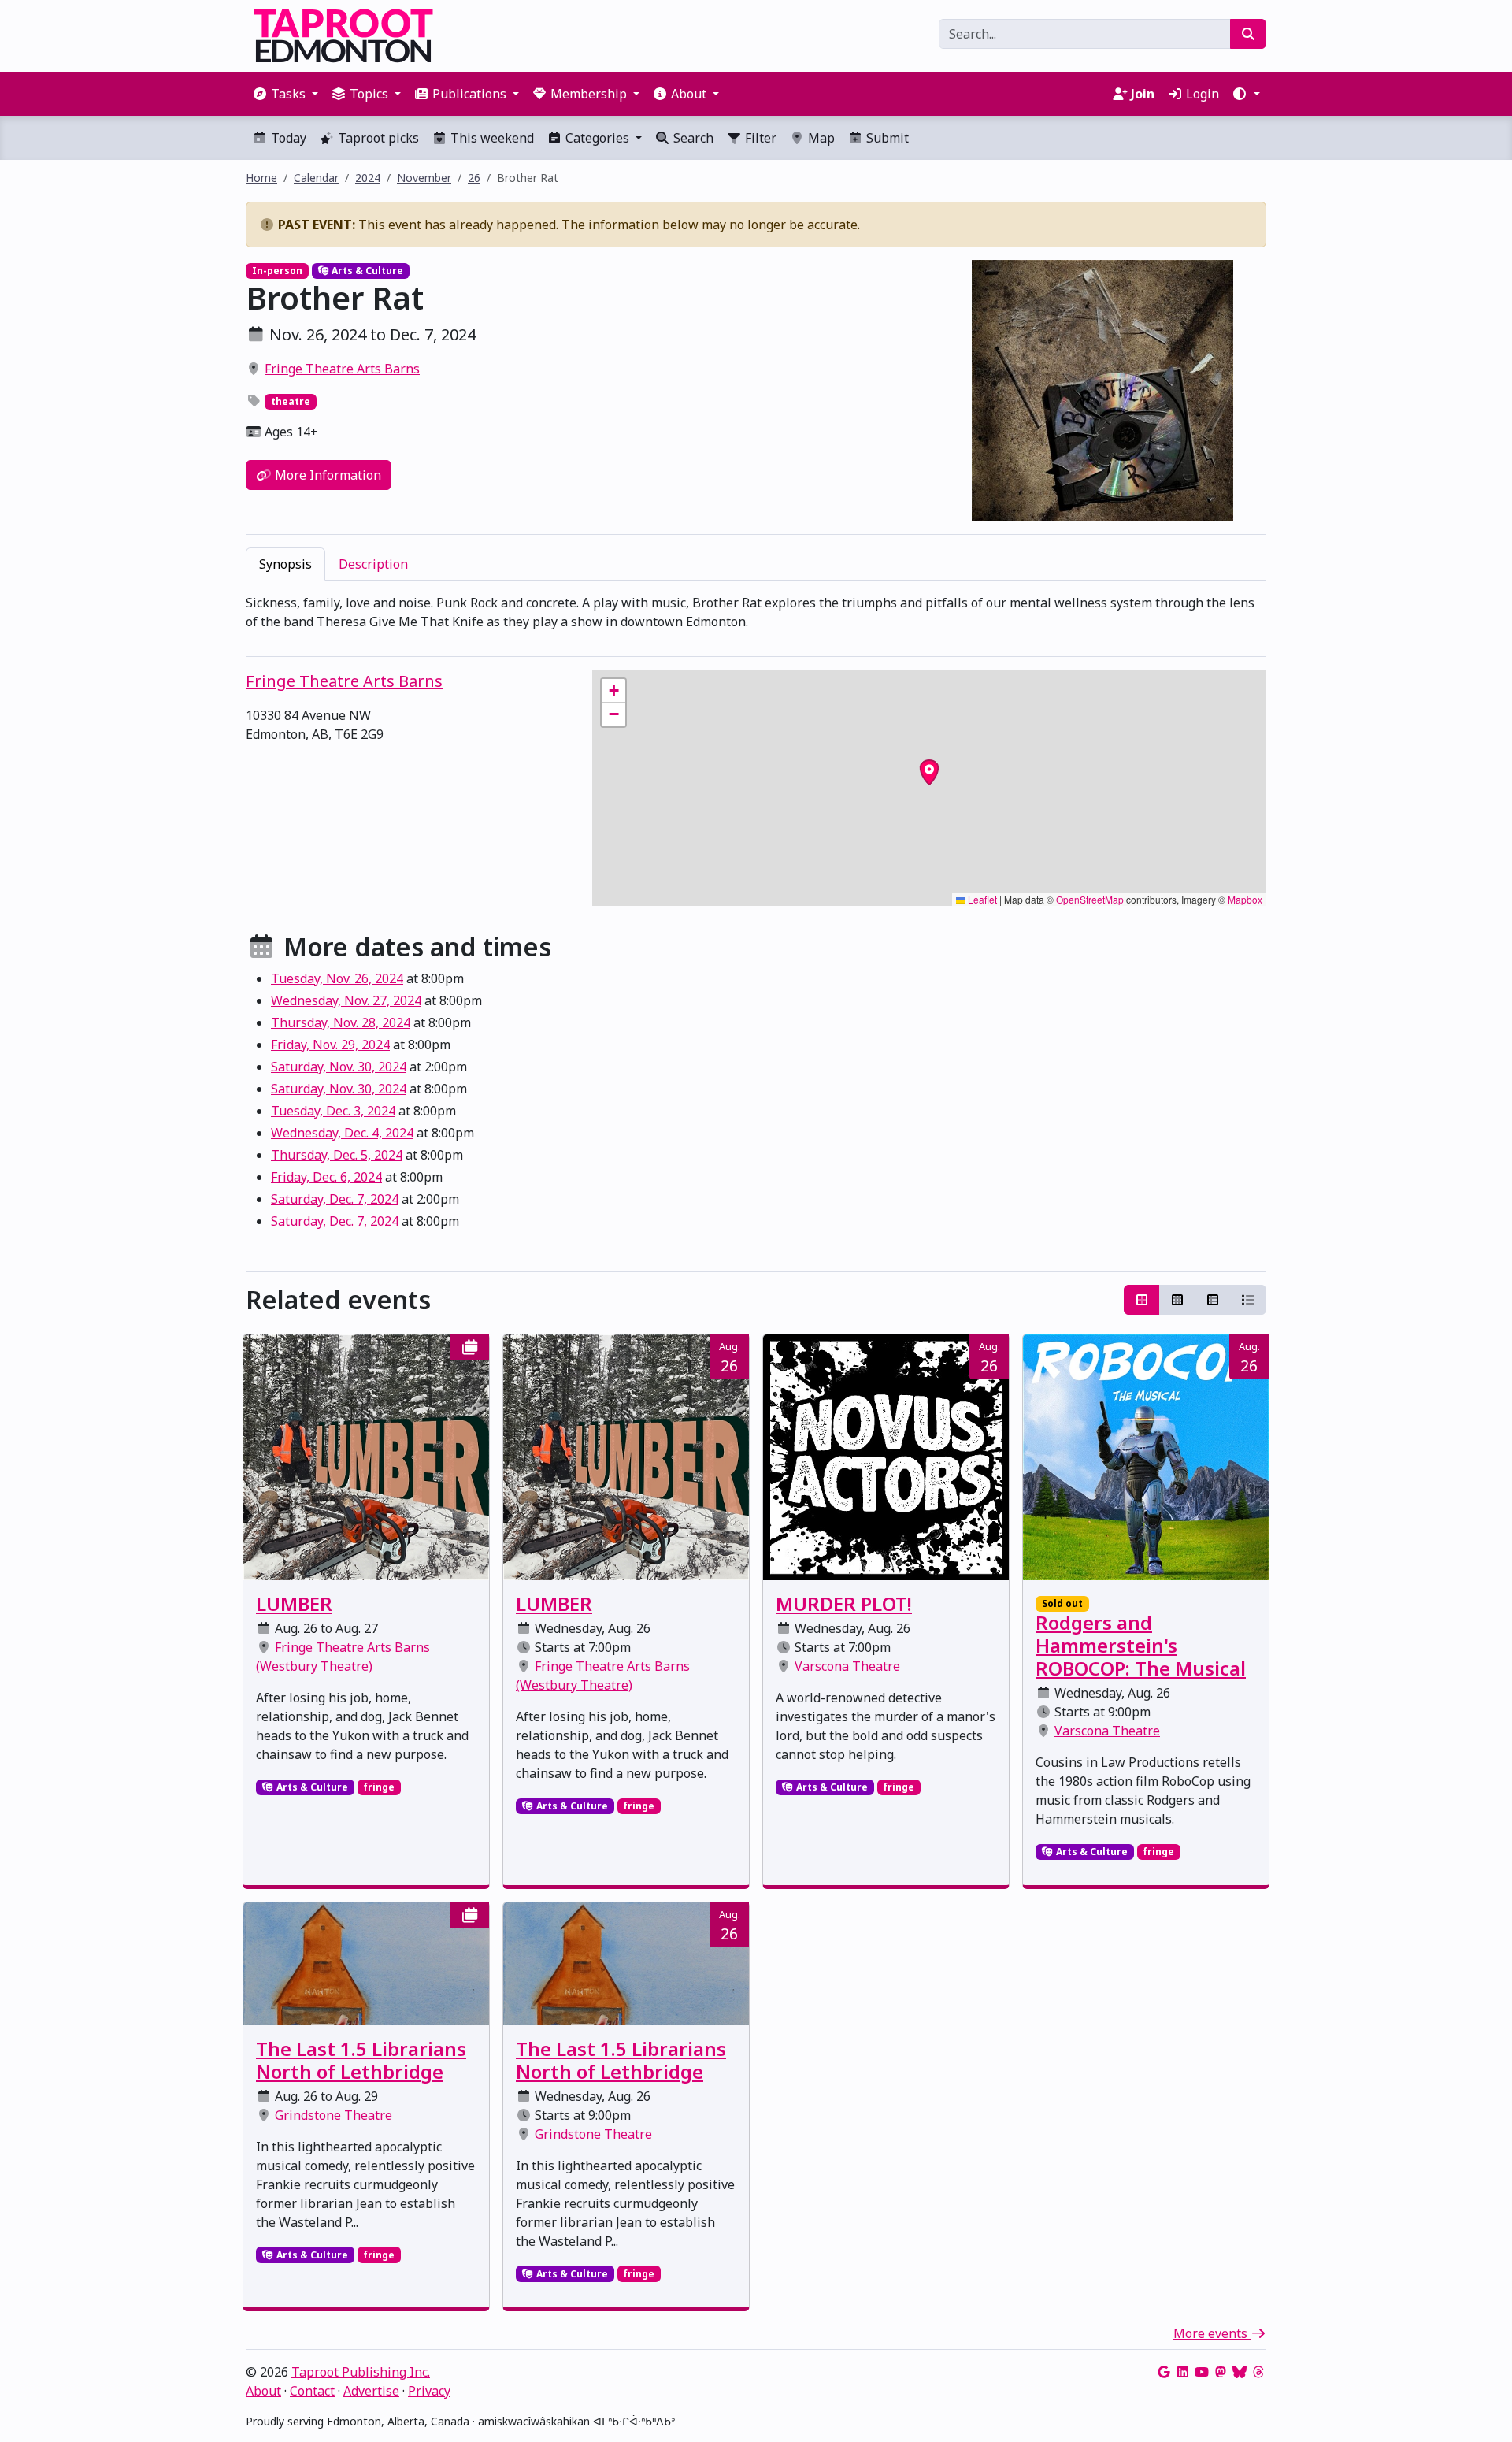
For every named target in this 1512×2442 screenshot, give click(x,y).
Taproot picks (377, 138)
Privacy (429, 2391)
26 (474, 178)
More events (1212, 2333)
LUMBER (294, 1603)
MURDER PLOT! (844, 1603)
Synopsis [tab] (285, 564)
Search (692, 138)
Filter (759, 138)
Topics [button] (369, 94)
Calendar (316, 178)
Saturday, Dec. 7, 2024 (335, 1199)
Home (261, 178)
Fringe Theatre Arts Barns (342, 369)
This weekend (491, 138)
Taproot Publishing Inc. (361, 2372)
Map (820, 138)
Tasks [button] (288, 94)
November (424, 178)
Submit (886, 138)
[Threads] (1258, 2372)
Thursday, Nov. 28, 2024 (341, 1022)
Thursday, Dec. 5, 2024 (337, 1155)
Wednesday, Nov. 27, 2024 (346, 1000)
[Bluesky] (1240, 2372)
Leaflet (981, 899)
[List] (1248, 1300)
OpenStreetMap (1090, 899)
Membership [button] (589, 94)
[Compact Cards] (1177, 1300)
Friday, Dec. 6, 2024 (326, 1177)
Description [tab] (373, 564)
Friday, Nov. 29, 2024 (330, 1045)
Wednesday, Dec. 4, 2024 (342, 1133)
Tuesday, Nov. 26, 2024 (337, 978)
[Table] (1213, 1300)
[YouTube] (1202, 2372)
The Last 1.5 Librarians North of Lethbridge (361, 2060)
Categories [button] (597, 138)
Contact (312, 2391)
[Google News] (1164, 2372)
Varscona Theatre (847, 1666)
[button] (1246, 94)
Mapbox (1245, 899)
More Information (326, 475)
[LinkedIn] (1183, 2372)
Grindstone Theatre (334, 2115)
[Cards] (1142, 1300)
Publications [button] (469, 94)
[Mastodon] (1221, 2372)
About (263, 2391)
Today (287, 138)
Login (1201, 94)
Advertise (371, 2391)
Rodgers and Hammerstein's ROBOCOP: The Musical (1141, 1645)
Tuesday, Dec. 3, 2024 (333, 1111)
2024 (368, 178)
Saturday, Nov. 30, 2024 (339, 1067)
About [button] (689, 94)
